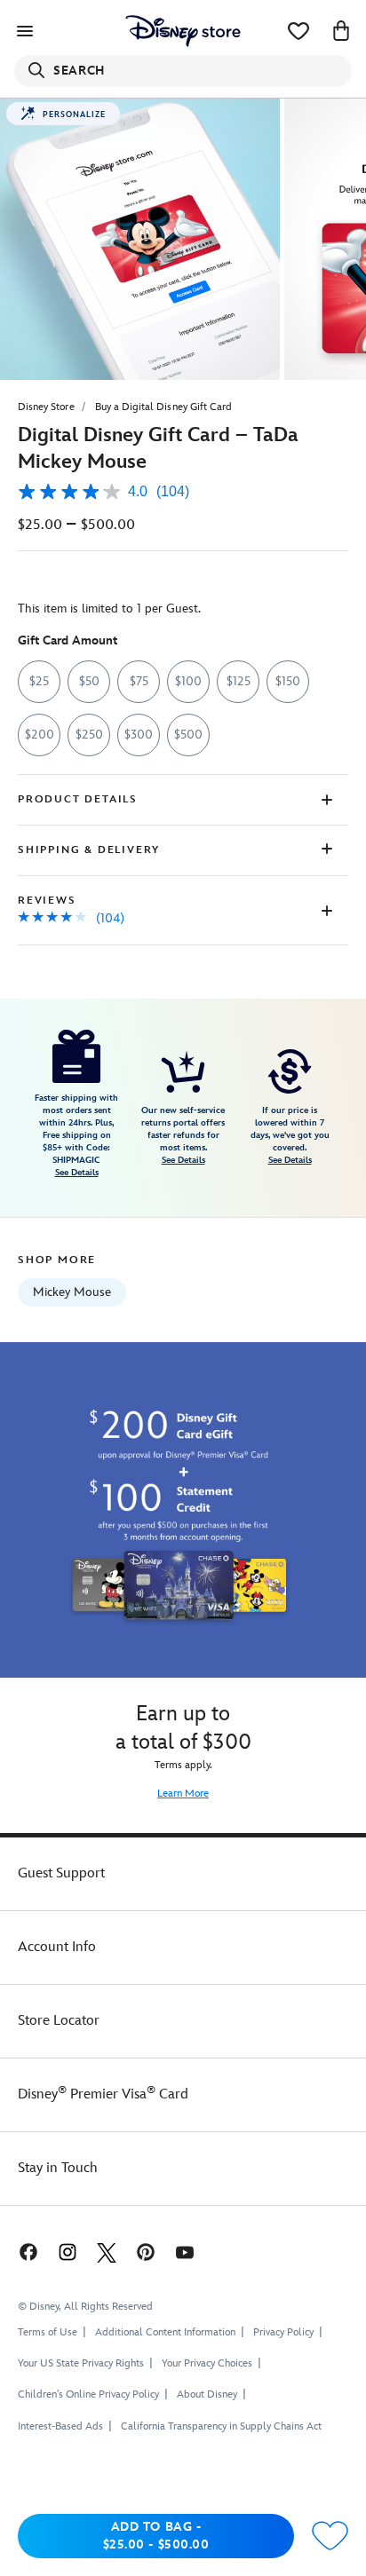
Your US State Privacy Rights (81, 2363)
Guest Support (61, 1873)
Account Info (57, 1947)
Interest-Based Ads (60, 2426)
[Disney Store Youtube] (185, 2252)
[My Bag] (341, 31)
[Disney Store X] (107, 2252)
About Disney (207, 2394)
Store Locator (59, 2021)
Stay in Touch (58, 2168)
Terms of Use (48, 2332)
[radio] (39, 682)
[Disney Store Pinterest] (146, 2252)
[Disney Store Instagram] (68, 2252)
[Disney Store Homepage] (183, 31)
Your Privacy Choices (207, 2364)
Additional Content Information (165, 2332)
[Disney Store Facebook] (27, 2252)
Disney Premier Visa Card (103, 2094)
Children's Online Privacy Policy (88, 2394)
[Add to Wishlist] (330, 2536)
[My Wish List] (298, 31)
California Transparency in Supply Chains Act (221, 2426)
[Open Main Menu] (25, 31)
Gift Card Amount (68, 640)
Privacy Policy (283, 2332)
